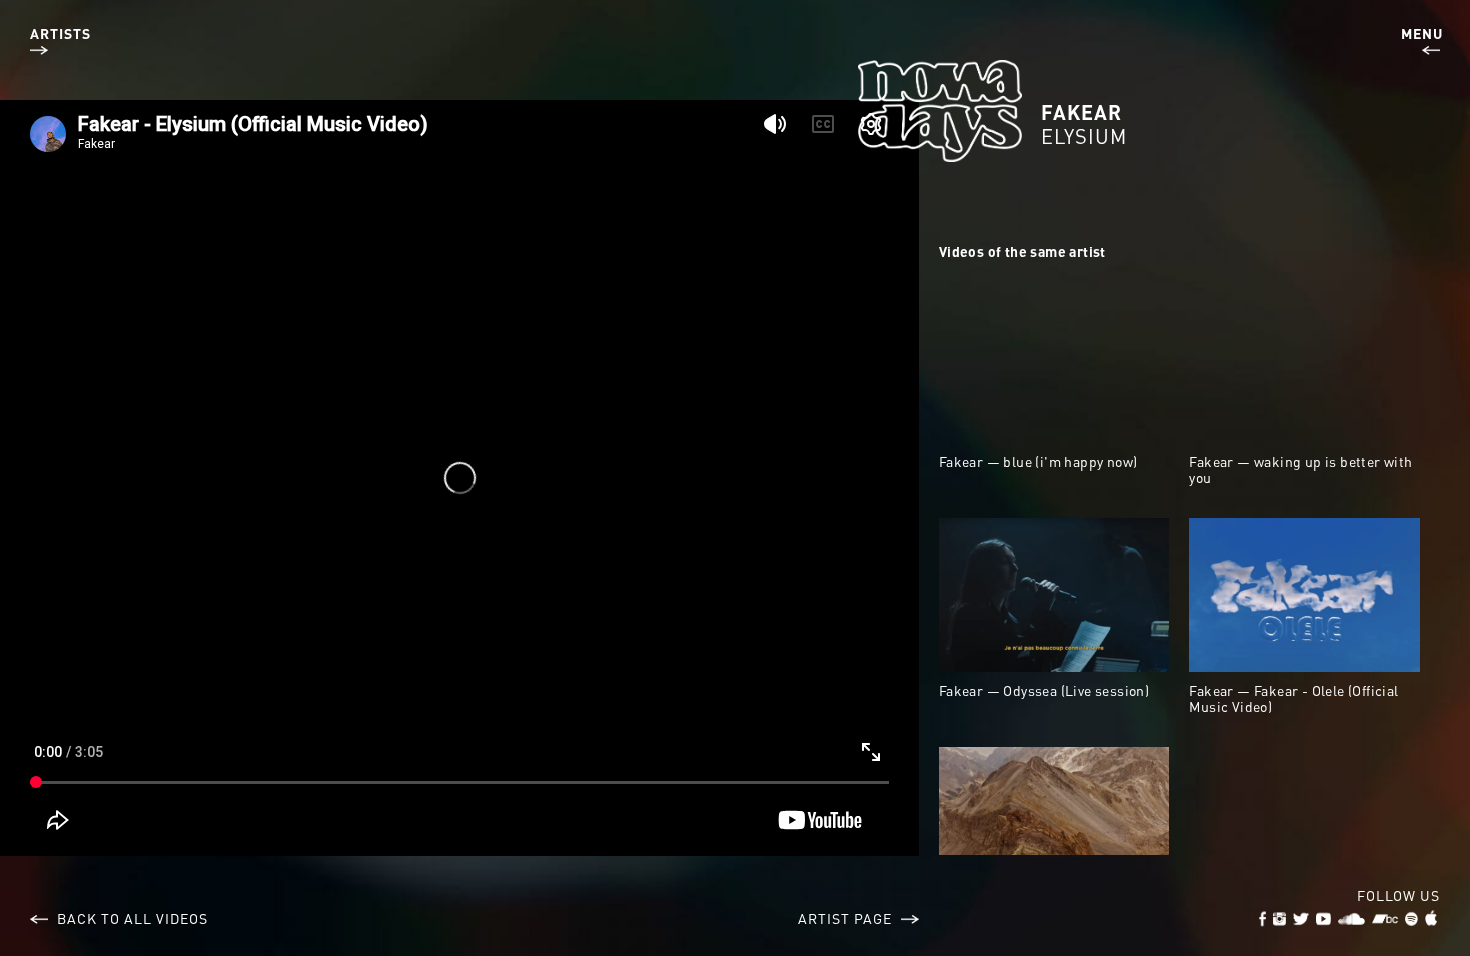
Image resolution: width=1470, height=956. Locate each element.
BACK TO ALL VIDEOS (130, 918)
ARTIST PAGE (847, 918)
